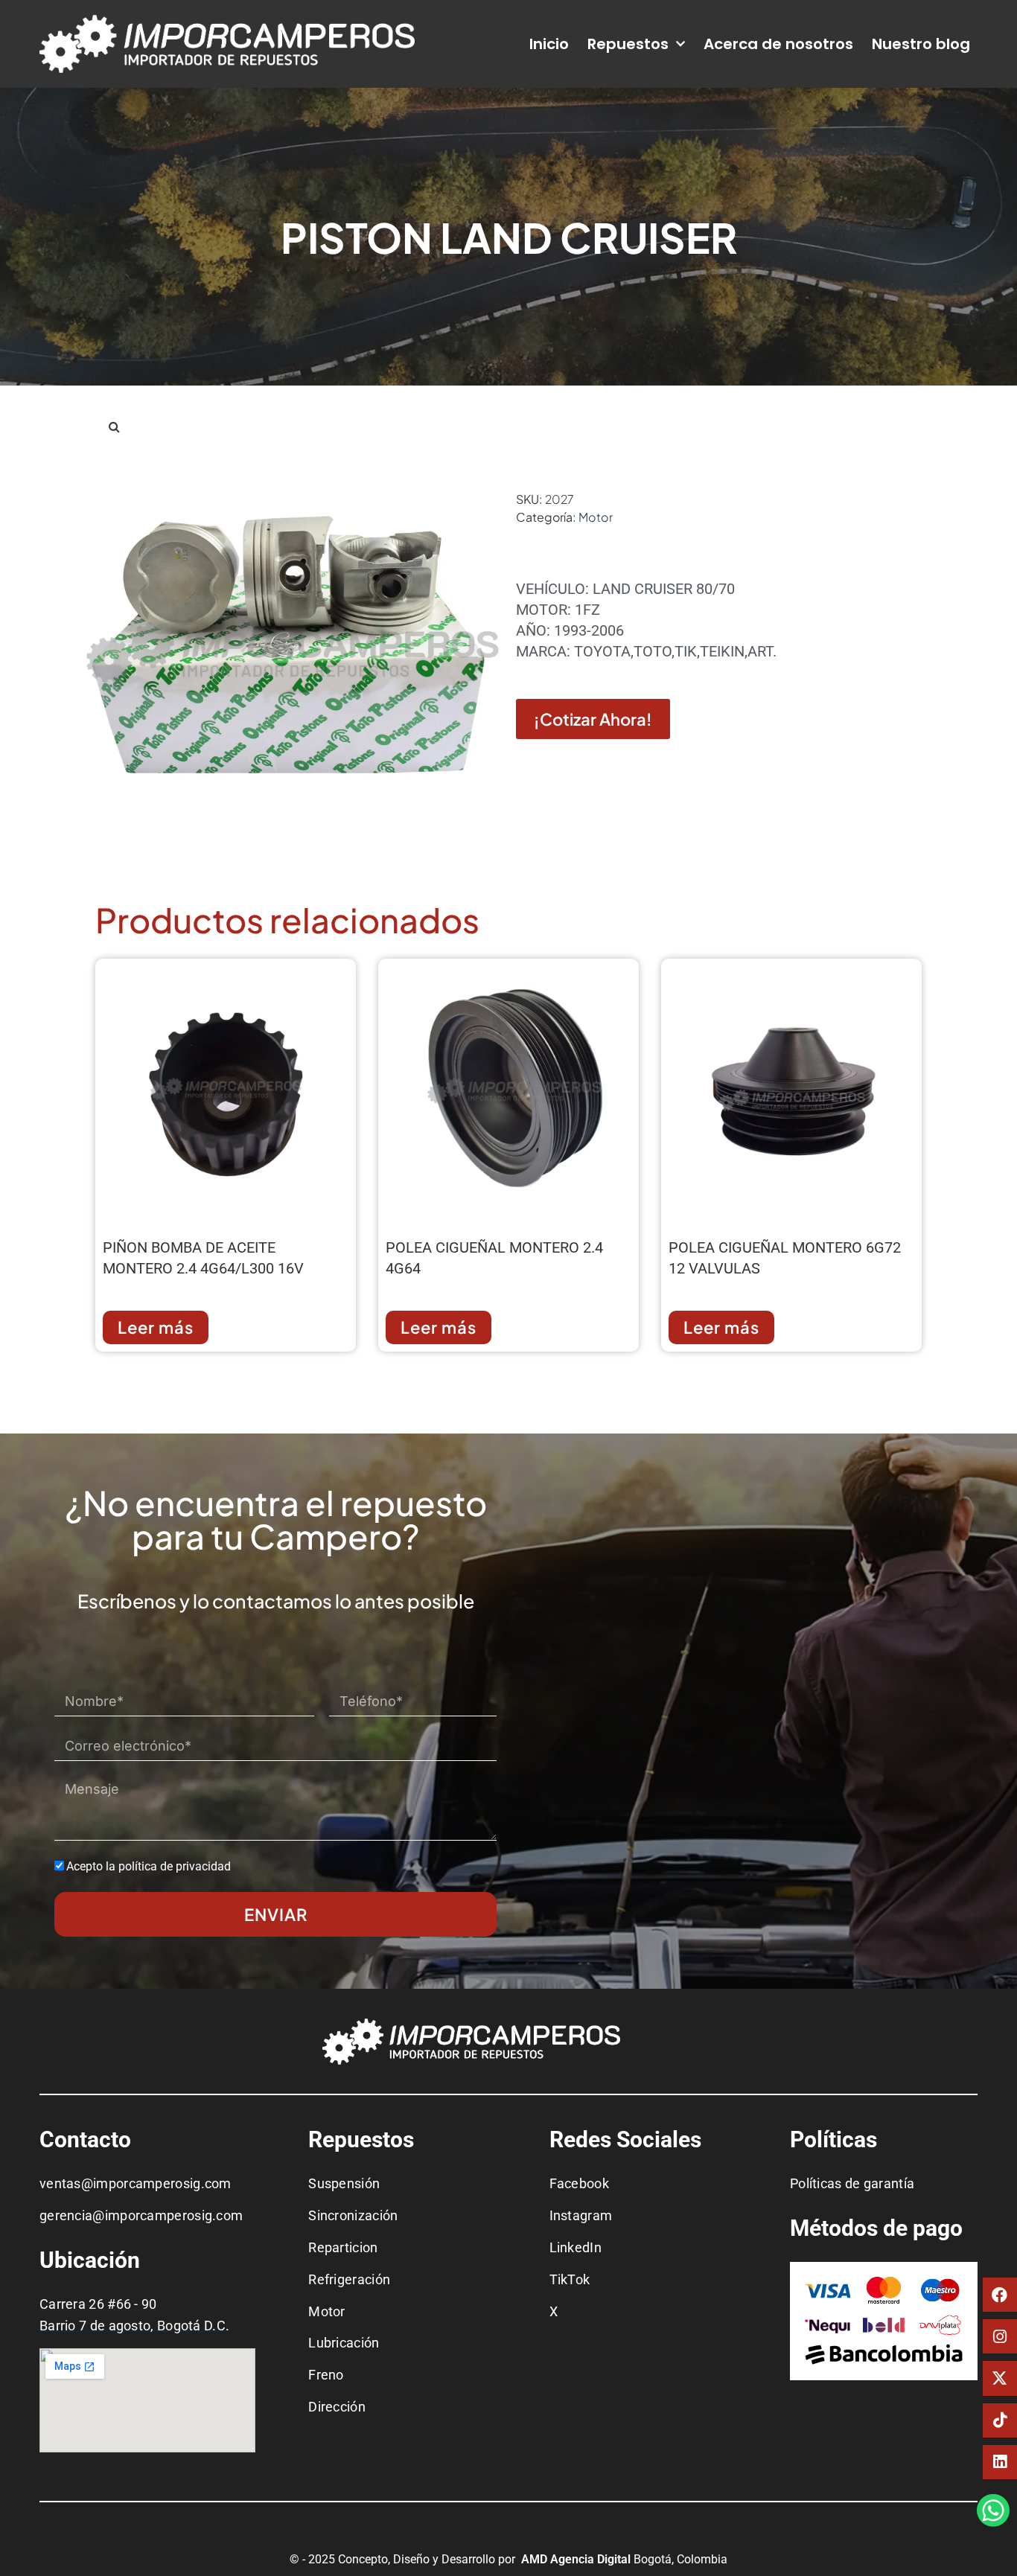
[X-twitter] (1000, 2378)
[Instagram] (1000, 2336)
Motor (596, 517)
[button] (114, 426)
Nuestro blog (921, 44)
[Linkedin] (1000, 2462)
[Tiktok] (1000, 2420)
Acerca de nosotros (778, 44)
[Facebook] (1000, 2295)
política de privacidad (175, 1866)
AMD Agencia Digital (577, 2559)
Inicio (549, 44)
